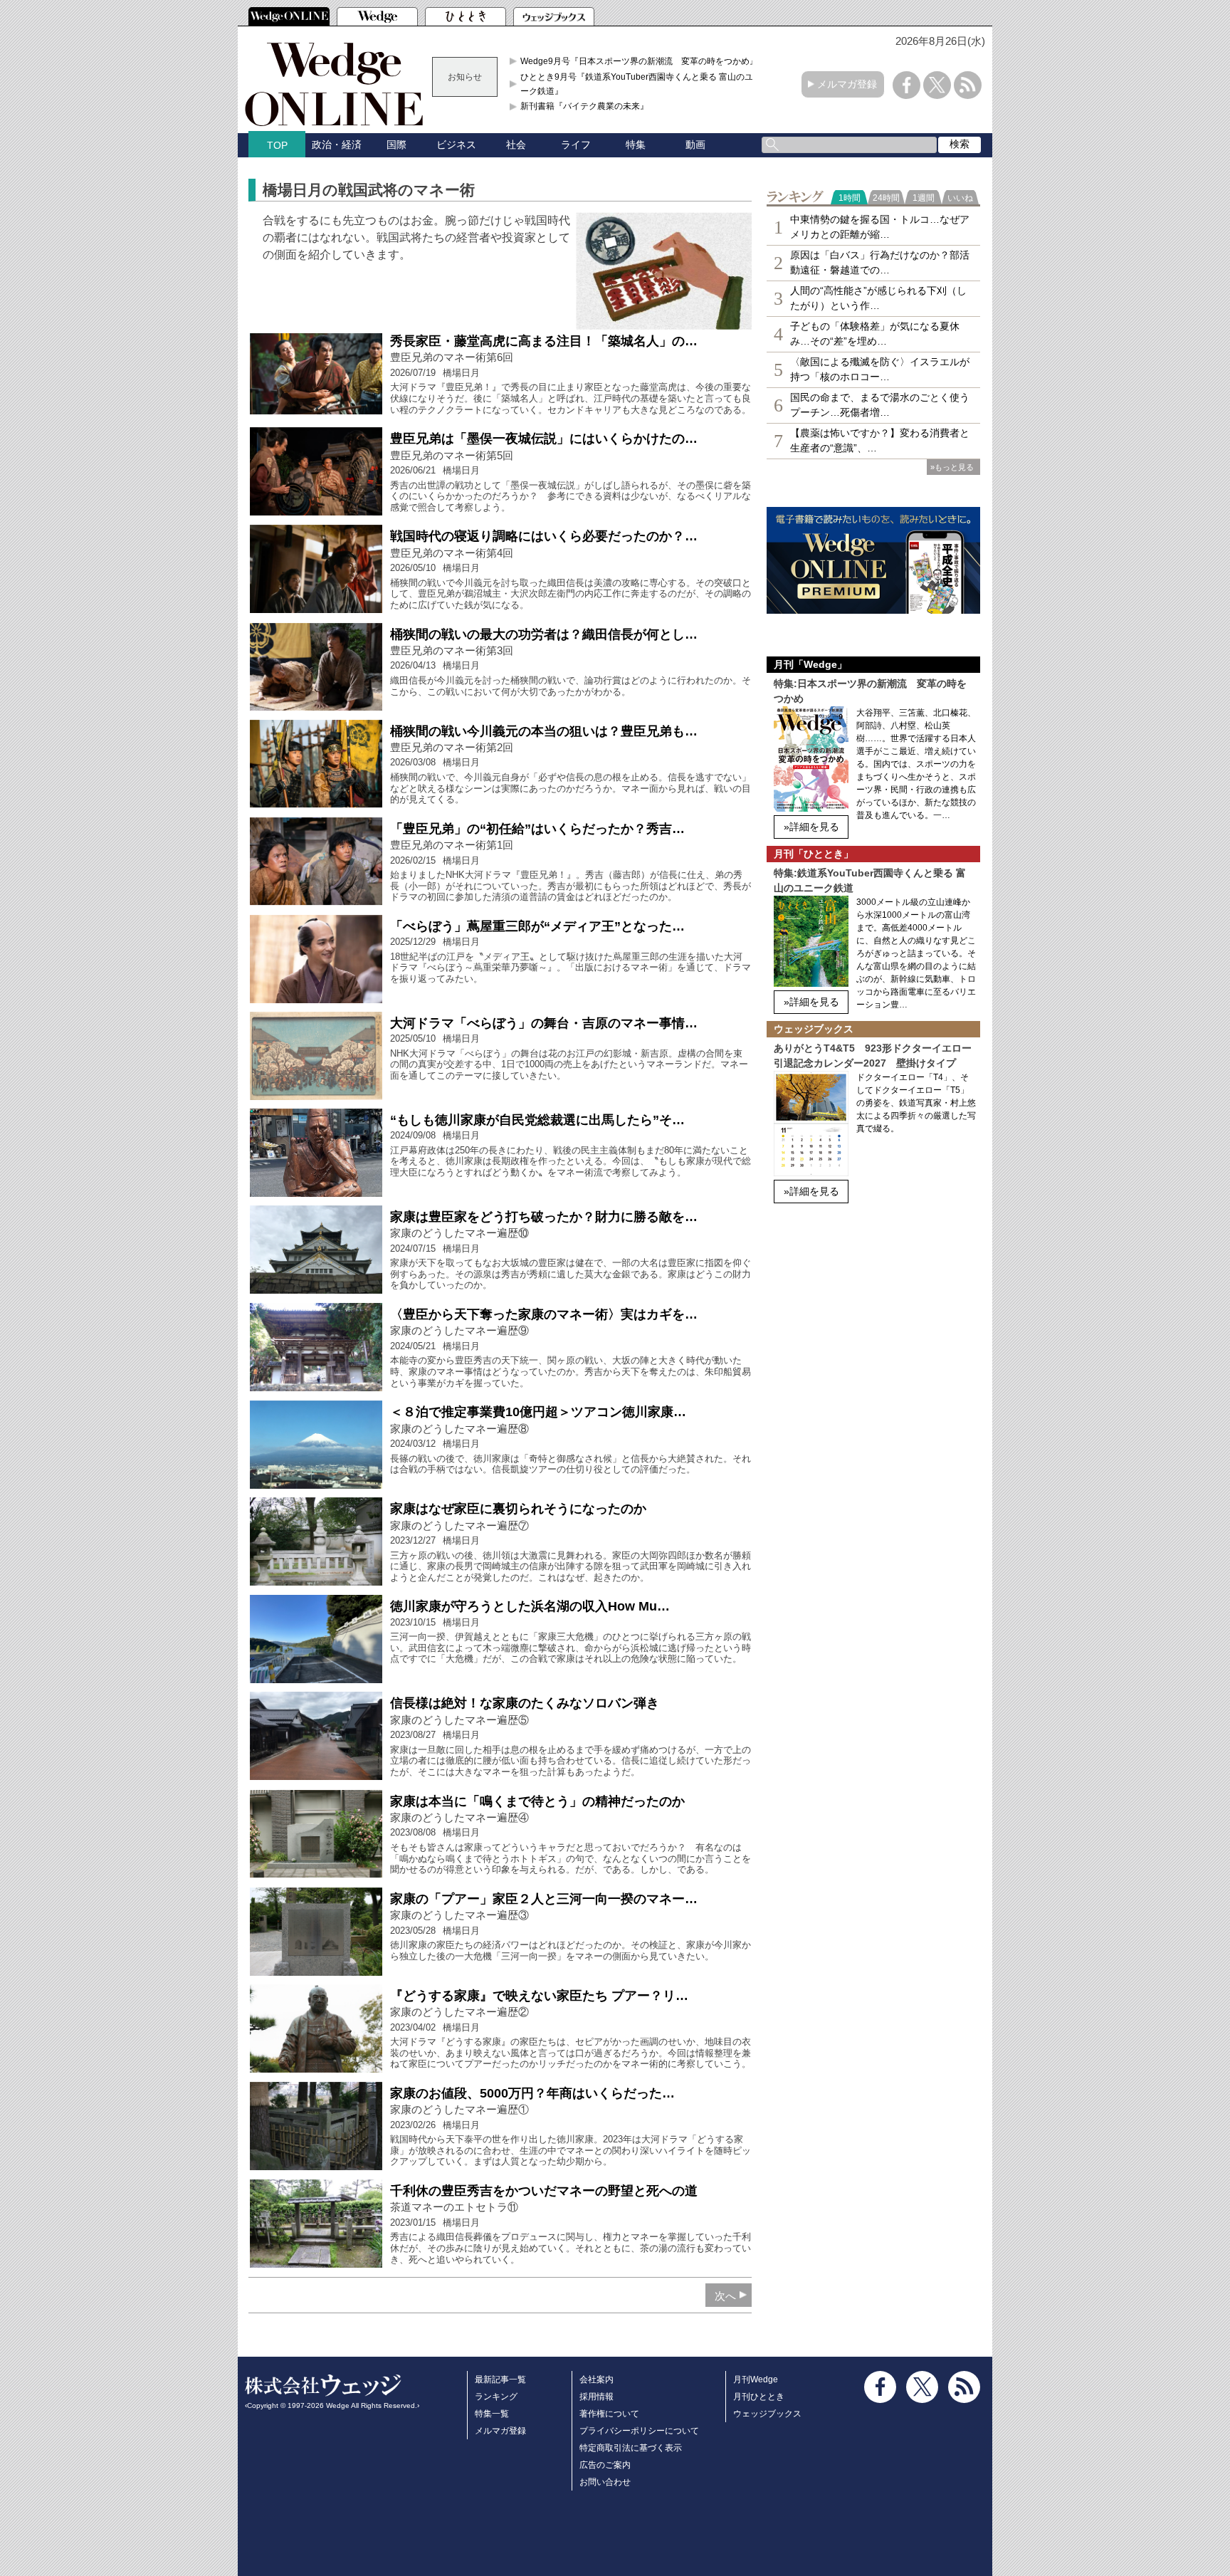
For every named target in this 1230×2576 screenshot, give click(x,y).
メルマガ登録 (847, 84)
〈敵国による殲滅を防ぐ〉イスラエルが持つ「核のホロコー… (880, 369)
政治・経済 (337, 145)
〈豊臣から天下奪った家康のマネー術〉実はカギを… (544, 1314)
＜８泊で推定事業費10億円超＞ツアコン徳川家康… (538, 1412)
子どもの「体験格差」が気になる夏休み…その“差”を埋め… (875, 334)
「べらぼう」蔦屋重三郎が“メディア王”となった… (537, 926)
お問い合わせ (605, 2482)
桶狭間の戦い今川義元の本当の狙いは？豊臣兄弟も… (544, 731)
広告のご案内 (605, 2465)
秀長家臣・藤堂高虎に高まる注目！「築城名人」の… (544, 341)
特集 (636, 145)
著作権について (609, 2414)
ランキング (496, 2397)
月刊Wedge (756, 2379)
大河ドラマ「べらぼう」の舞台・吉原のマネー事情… (544, 1023)
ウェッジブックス (767, 2414)
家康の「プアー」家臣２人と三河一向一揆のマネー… (544, 1899)
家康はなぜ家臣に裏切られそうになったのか (518, 1509)
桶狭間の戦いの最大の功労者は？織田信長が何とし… (544, 634)
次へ (725, 2296)
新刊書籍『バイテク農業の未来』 (584, 106)
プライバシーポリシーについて (639, 2431)
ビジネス (456, 145)
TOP (277, 145)
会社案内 (596, 2379)
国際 (396, 145)
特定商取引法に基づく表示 (631, 2448)
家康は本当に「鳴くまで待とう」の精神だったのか (537, 1801)
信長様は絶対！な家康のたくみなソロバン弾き (525, 1703)
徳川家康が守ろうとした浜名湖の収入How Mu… (530, 1606)
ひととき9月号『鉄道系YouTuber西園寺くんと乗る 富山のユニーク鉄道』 (641, 84)
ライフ (576, 145)
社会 (516, 145)
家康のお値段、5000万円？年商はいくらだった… (532, 2093)
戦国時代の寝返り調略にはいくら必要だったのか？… (544, 536)
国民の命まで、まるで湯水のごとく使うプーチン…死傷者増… (880, 405)
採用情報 (596, 2397)
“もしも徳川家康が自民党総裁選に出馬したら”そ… (537, 1120)
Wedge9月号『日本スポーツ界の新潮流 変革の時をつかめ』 (639, 61)
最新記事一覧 (500, 2379)
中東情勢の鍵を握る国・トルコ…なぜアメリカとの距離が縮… (880, 227)
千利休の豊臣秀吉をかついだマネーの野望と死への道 (544, 2191)
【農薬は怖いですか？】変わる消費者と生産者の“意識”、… (880, 440)
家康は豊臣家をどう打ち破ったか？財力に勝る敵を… (544, 1217)
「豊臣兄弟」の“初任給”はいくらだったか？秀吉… (537, 829)
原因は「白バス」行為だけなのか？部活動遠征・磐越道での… (880, 262)
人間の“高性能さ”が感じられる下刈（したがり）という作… (878, 298)
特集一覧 (492, 2414)
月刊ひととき (759, 2397)
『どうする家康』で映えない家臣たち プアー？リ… (539, 1996)
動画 (695, 145)
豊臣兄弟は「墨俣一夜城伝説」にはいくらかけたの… (544, 439)
